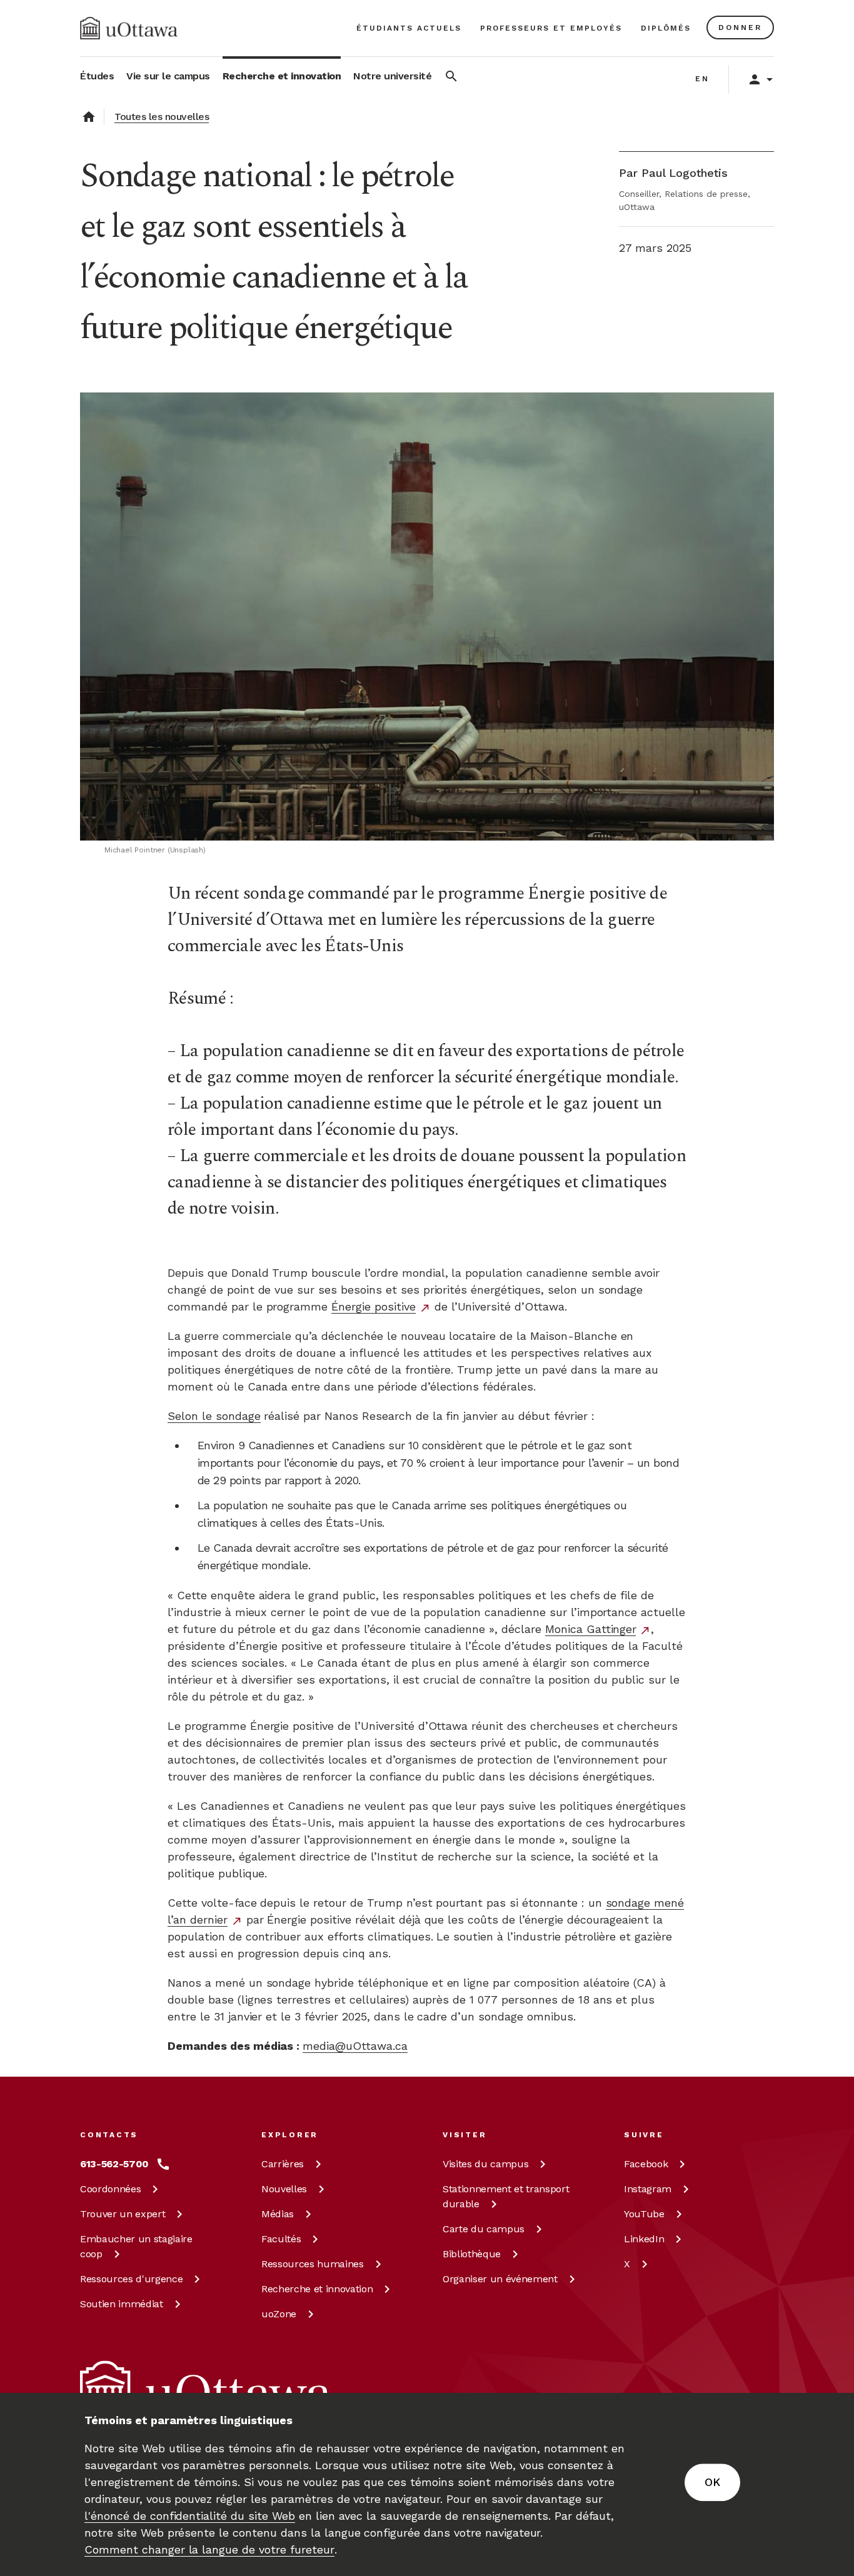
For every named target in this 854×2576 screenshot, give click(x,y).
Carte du (484, 2229)
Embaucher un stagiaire (136, 2246)
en (702, 79)
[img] (129, 28)
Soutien (122, 2304)
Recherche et (317, 2289)
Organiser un (500, 2279)
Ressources (131, 2279)
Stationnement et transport (506, 2196)
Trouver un (123, 2214)
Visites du (485, 2164)
